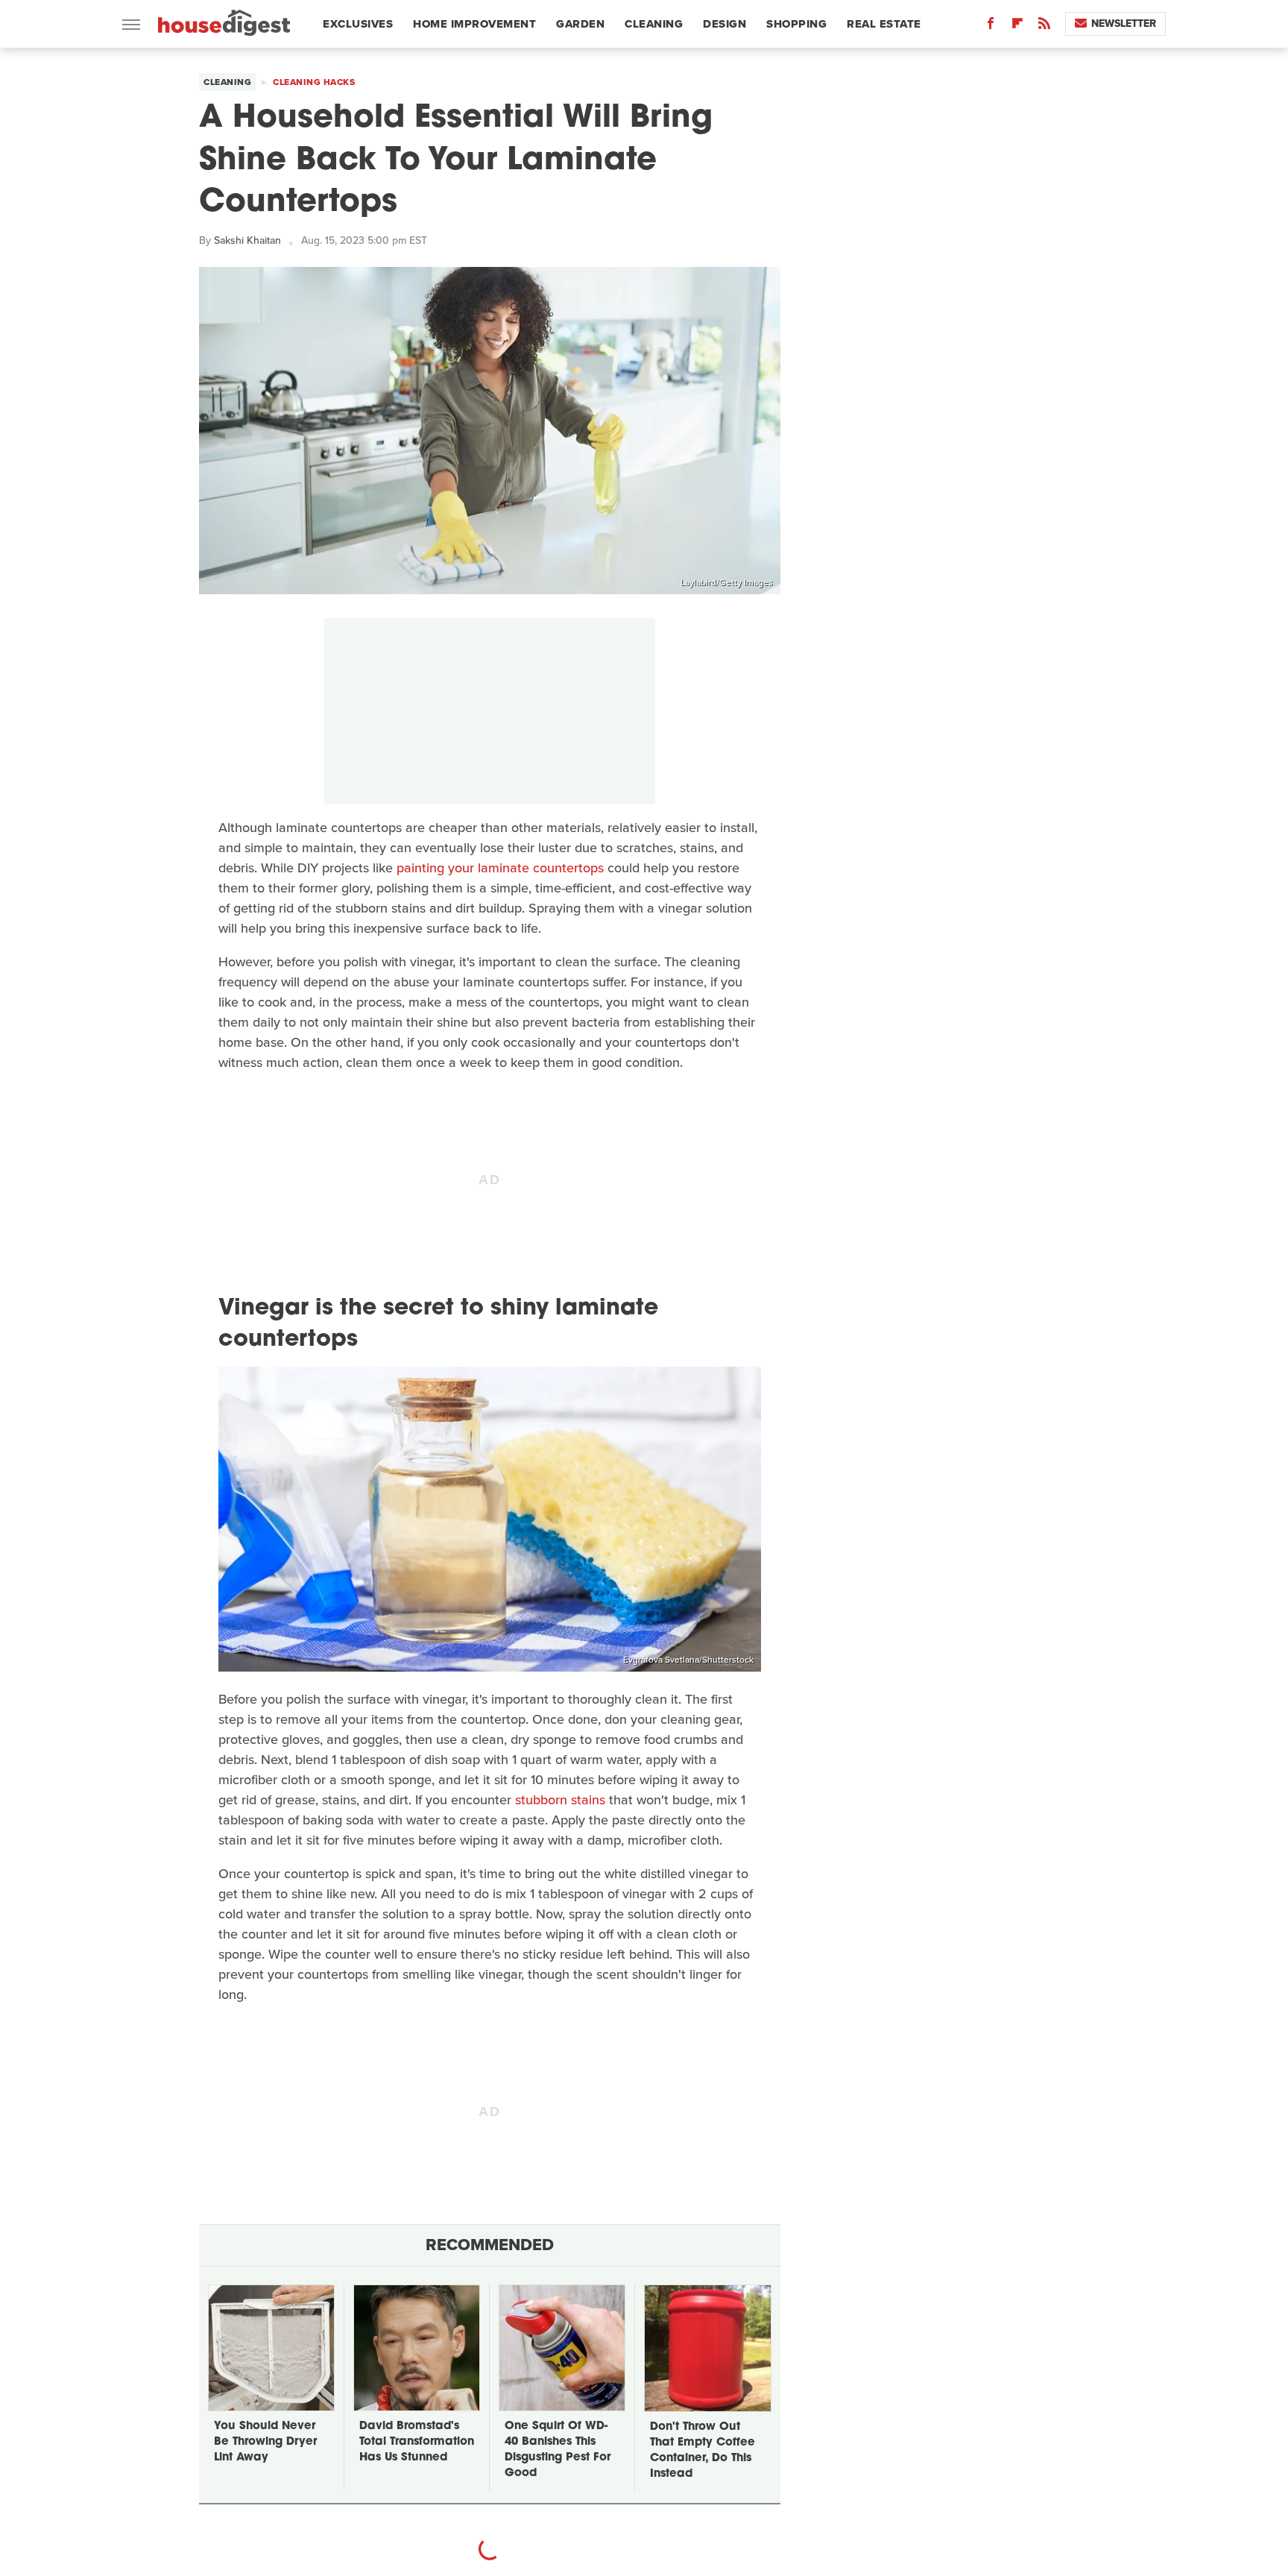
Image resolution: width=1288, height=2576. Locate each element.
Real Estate (884, 24)
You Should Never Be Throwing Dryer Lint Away (265, 2442)
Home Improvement (474, 24)
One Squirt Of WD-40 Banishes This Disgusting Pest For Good (558, 2450)
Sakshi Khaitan (247, 240)
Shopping (796, 24)
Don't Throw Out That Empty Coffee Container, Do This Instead (703, 2451)
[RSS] (1044, 26)
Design (724, 24)
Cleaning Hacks (314, 82)
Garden (580, 24)
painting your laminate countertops (500, 868)
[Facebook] (991, 26)
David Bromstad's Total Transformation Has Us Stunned (417, 2442)
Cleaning (654, 24)
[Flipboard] (1017, 26)
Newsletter (1124, 23)
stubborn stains (560, 1800)
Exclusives (358, 24)
